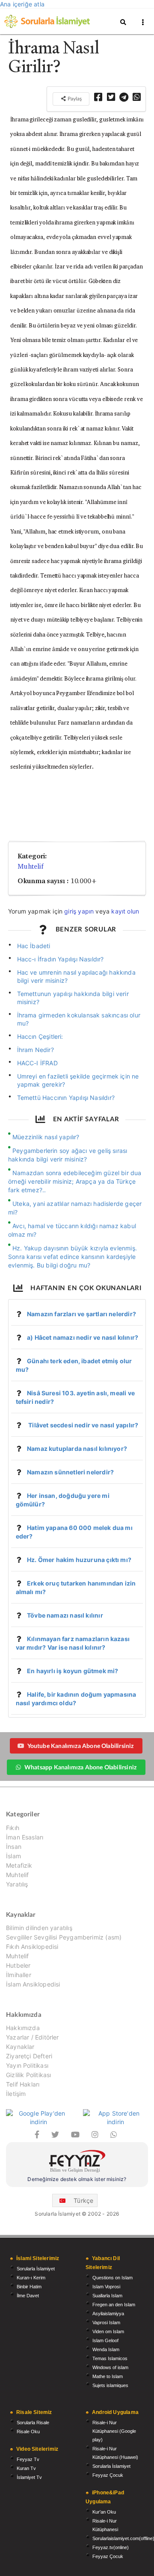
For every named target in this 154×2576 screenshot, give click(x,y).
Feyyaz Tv (28, 2459)
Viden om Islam (108, 2331)
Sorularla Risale (33, 2423)
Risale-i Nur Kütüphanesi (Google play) (114, 2431)
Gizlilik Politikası (28, 2075)
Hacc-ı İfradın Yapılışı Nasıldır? (61, 959)
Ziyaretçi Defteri (29, 2056)
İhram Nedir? (36, 1050)
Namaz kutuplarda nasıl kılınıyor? (77, 1449)
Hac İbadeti (34, 946)
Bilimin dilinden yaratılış (39, 1928)
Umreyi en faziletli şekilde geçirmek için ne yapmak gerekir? (78, 1080)
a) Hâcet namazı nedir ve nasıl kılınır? (83, 1337)
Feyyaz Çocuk (108, 2475)
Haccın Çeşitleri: (40, 1036)
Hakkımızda (23, 2028)
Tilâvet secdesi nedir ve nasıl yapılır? (83, 1425)
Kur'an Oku (104, 2512)
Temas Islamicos (110, 2358)
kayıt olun (125, 911)
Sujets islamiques (110, 2385)
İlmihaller (19, 1975)
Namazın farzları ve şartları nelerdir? (81, 1314)
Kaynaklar (20, 2047)
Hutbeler (18, 1965)
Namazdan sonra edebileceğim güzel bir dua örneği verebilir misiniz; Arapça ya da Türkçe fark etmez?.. (75, 1181)
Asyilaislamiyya (108, 2314)
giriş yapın (79, 911)
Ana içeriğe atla (22, 4)
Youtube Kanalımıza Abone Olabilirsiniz (81, 1746)
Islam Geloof (105, 2340)
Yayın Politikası (27, 2065)
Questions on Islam (113, 2278)
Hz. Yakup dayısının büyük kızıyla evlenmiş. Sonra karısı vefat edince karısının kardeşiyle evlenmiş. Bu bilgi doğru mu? (73, 1257)
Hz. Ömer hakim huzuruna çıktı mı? (79, 1560)
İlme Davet (28, 2296)
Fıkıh (13, 1828)
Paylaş (74, 99)
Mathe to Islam (108, 2376)
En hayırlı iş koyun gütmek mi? (73, 1671)
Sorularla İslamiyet (36, 2269)
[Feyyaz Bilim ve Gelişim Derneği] (77, 2162)
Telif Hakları (23, 2084)
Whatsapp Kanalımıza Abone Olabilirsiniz (80, 1767)
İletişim (16, 2094)
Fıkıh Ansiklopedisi (32, 1947)
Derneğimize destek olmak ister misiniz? (77, 2179)
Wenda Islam (106, 2349)
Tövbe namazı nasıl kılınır (65, 1615)
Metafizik (19, 1865)
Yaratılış (17, 1884)
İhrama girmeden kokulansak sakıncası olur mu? (79, 1019)
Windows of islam (110, 2367)
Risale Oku (28, 2432)
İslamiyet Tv (29, 2477)
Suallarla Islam (107, 2296)
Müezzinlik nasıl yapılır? (46, 1137)
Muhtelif (31, 866)
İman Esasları (25, 1837)
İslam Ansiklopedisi (33, 1984)
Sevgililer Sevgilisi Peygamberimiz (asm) (64, 1937)
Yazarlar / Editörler (33, 2037)
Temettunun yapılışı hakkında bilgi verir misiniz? (73, 998)
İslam (13, 1856)
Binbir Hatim (29, 2287)
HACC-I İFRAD (37, 1063)
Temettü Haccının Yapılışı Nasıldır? (66, 1098)
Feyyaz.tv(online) (111, 2547)
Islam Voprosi (106, 2287)
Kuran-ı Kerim (31, 2278)
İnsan (14, 1847)
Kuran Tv (26, 2468)
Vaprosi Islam (106, 2323)
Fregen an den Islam (114, 2305)
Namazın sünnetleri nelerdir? (70, 1472)
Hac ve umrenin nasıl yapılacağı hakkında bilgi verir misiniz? (76, 976)
